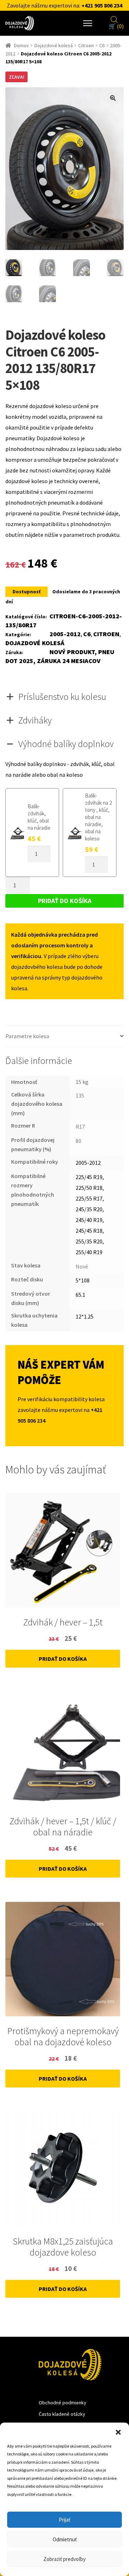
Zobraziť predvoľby (64, 2559)
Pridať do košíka (65, 901)
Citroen (86, 45)
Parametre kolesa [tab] (27, 1036)
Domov (21, 45)
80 (78, 1141)
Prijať (64, 2520)
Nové (82, 1266)
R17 (80, 1127)
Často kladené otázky (62, 2414)
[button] (118, 2432)
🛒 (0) (116, 26)
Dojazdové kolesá (54, 45)
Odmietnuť (65, 2539)
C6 (102, 45)
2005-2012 (65, 634)
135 (80, 1095)
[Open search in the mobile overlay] (114, 19)
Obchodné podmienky (63, 2403)
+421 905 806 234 (102, 5)
